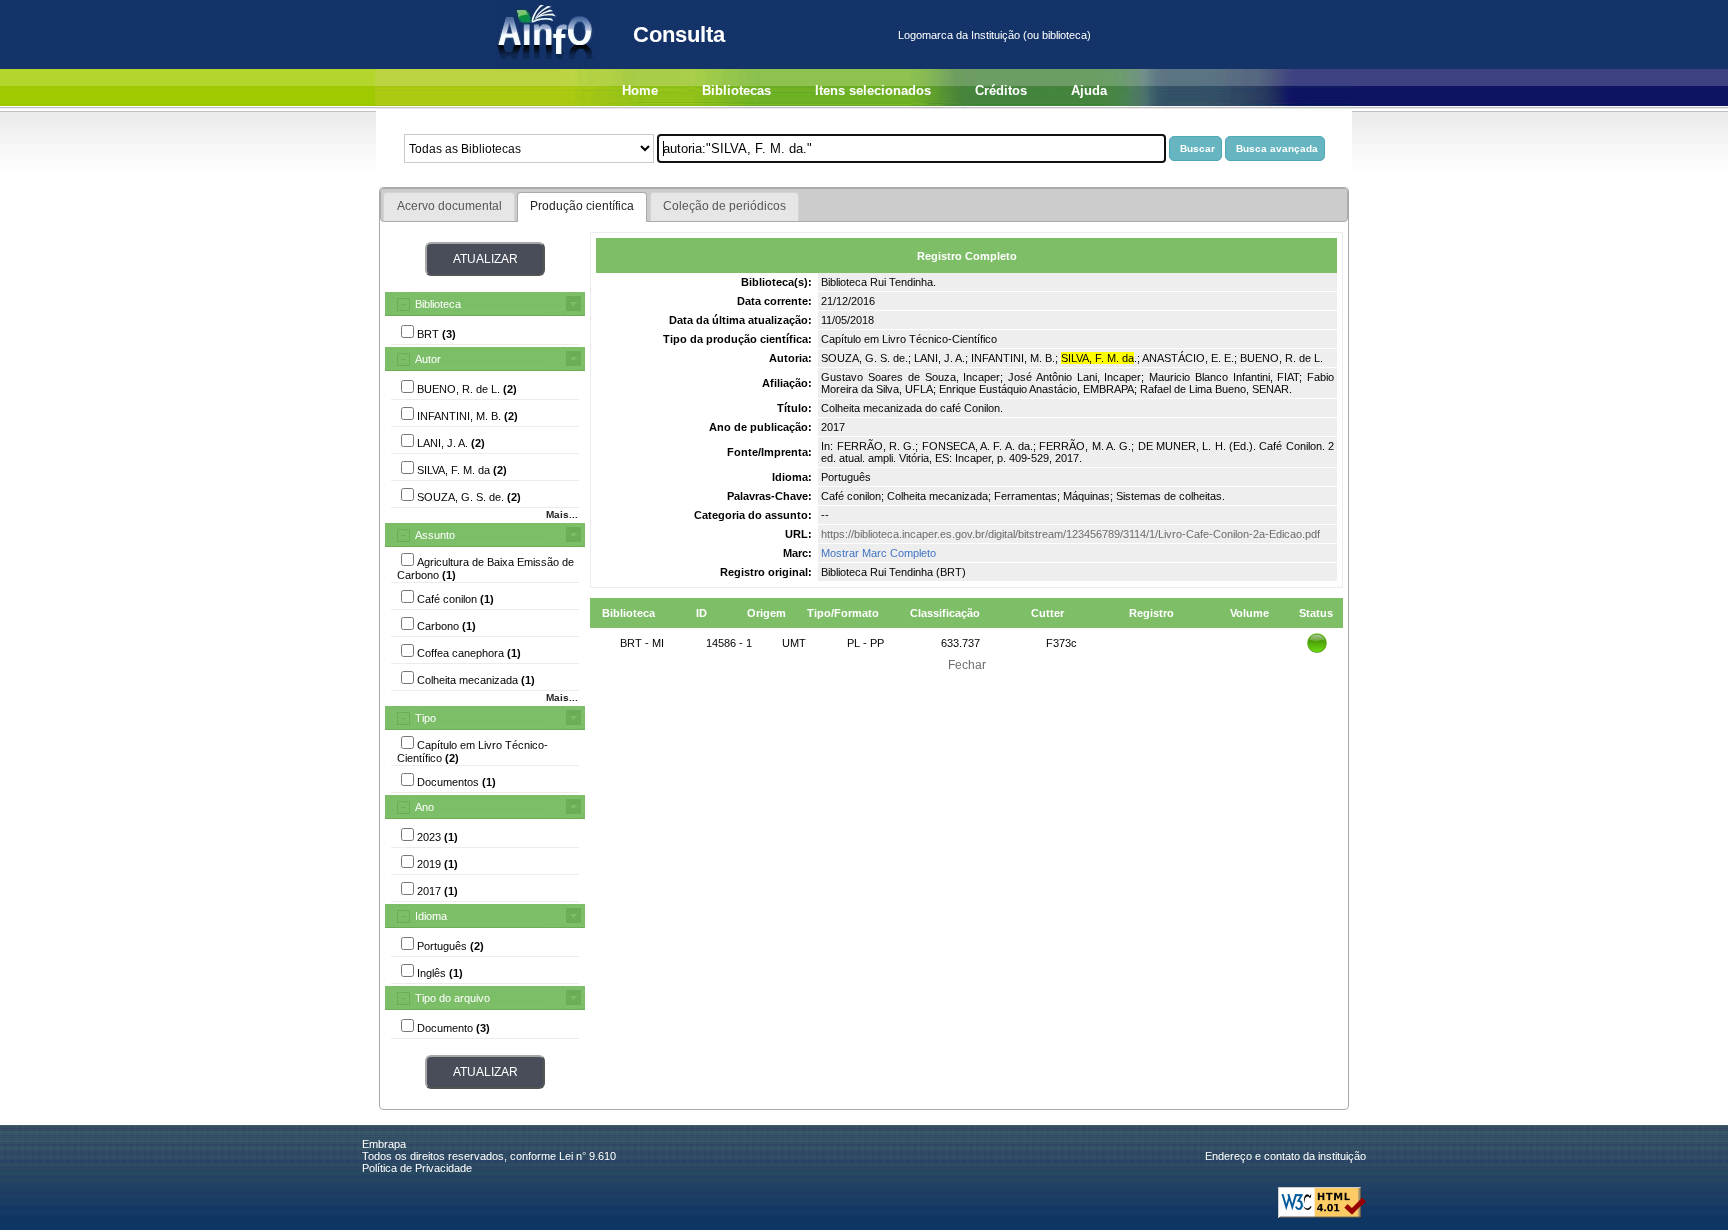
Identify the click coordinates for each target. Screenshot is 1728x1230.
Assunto (435, 535)
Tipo (425, 718)
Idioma (431, 916)
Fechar (967, 665)
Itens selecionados (873, 90)
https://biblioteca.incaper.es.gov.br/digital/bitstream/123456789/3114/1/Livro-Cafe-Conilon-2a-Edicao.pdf (1070, 534)
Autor (428, 359)
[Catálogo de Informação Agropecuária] (546, 65)
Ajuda (1089, 90)
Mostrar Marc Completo (878, 553)
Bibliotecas (736, 90)
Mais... (562, 514)
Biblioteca (438, 304)
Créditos (1001, 90)
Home (640, 90)
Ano (424, 807)
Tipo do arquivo (452, 998)
